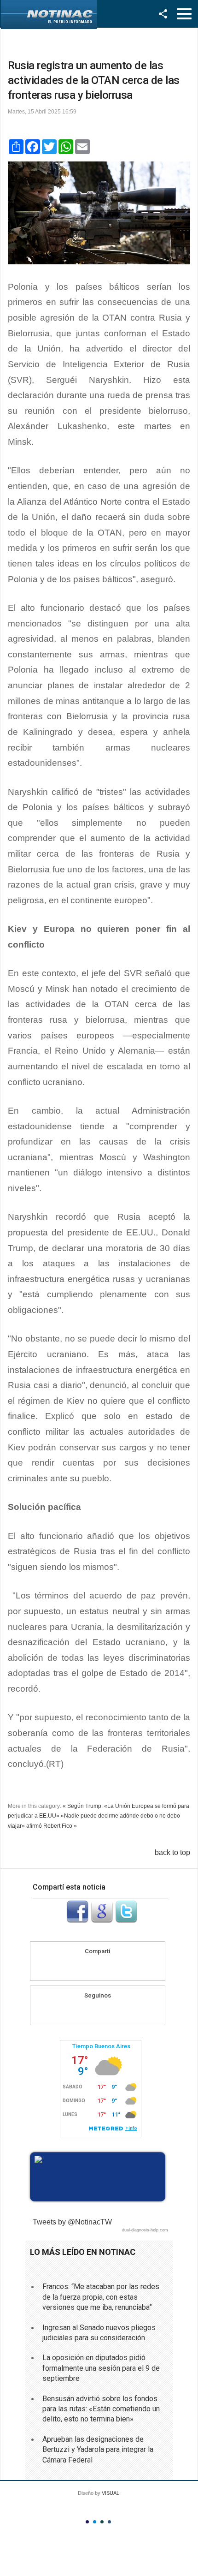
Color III (102, 2522)
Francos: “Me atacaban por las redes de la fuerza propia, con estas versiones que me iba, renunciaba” (101, 2297)
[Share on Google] (98, 1967)
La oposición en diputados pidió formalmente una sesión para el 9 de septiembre (101, 2368)
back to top (172, 1852)
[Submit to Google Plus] (102, 1920)
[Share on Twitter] (115, 1967)
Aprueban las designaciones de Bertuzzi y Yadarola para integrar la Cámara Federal (98, 2450)
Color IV (109, 2522)
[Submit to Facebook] (77, 1920)
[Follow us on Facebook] (89, 2011)
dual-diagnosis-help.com (145, 2230)
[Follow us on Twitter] (106, 2011)
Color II (95, 2522)
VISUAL (111, 2493)
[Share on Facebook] (80, 1967)
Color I (87, 2522)
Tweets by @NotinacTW (72, 2222)
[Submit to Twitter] (126, 1920)
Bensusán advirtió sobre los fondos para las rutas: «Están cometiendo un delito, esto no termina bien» (101, 2409)
